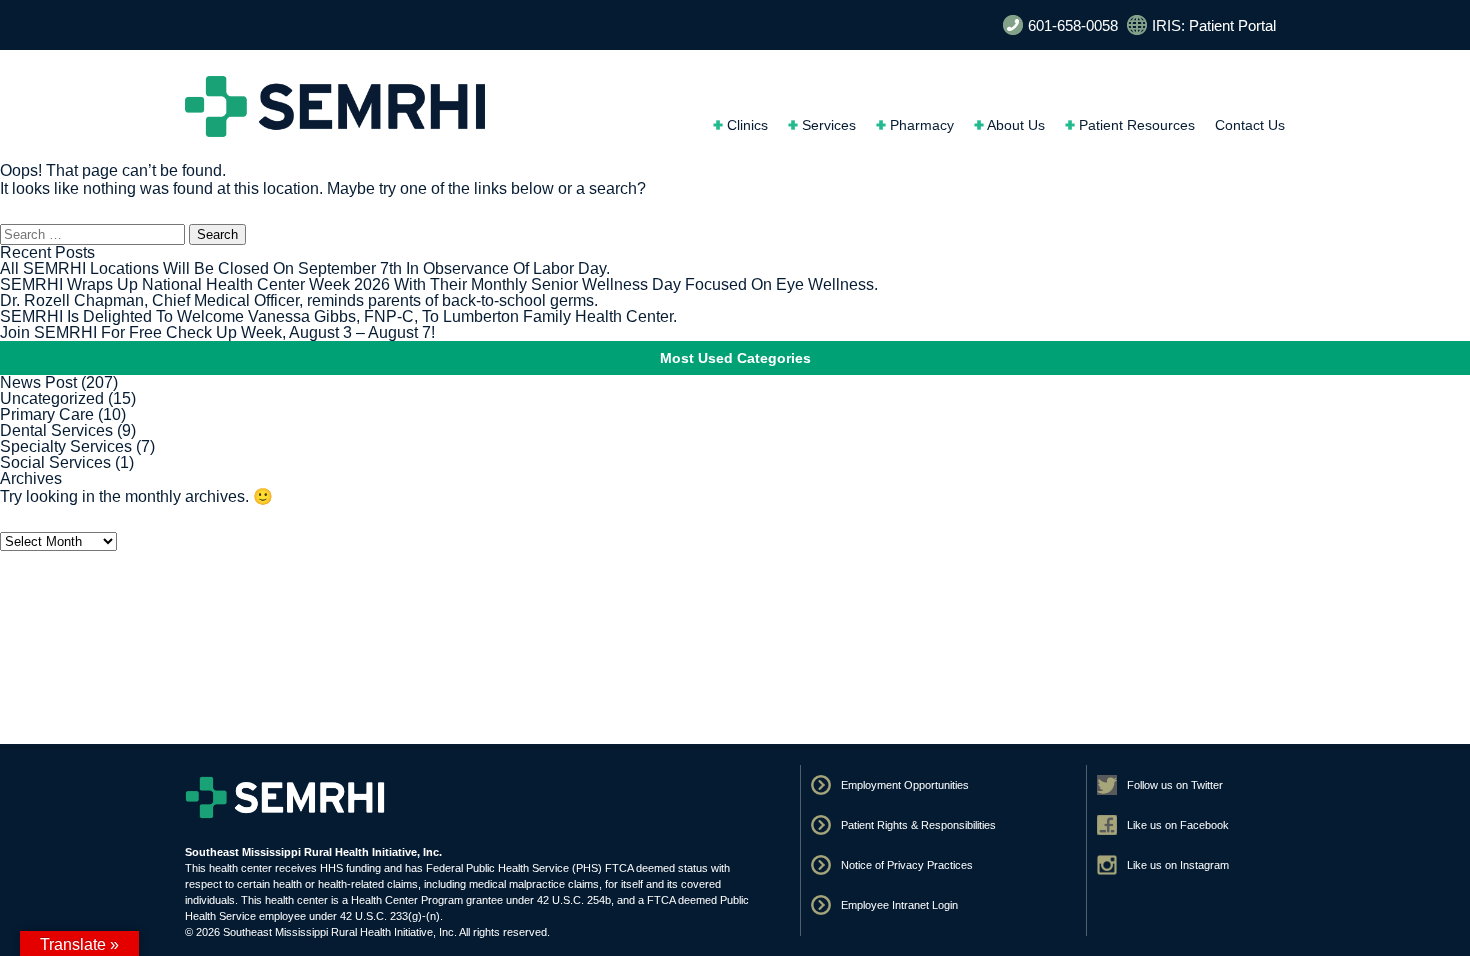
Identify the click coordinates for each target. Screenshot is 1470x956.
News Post (38, 382)
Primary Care (47, 414)
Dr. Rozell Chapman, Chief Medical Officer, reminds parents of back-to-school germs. (299, 300)
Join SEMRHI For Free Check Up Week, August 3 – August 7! (217, 332)
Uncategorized (52, 398)
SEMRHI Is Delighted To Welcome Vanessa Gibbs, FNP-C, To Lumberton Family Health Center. (338, 316)
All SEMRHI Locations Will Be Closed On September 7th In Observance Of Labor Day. (305, 268)
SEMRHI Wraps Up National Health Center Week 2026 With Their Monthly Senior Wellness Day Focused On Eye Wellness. (439, 284)
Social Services (55, 462)
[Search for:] (94, 233)
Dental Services (56, 430)
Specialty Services (66, 446)
